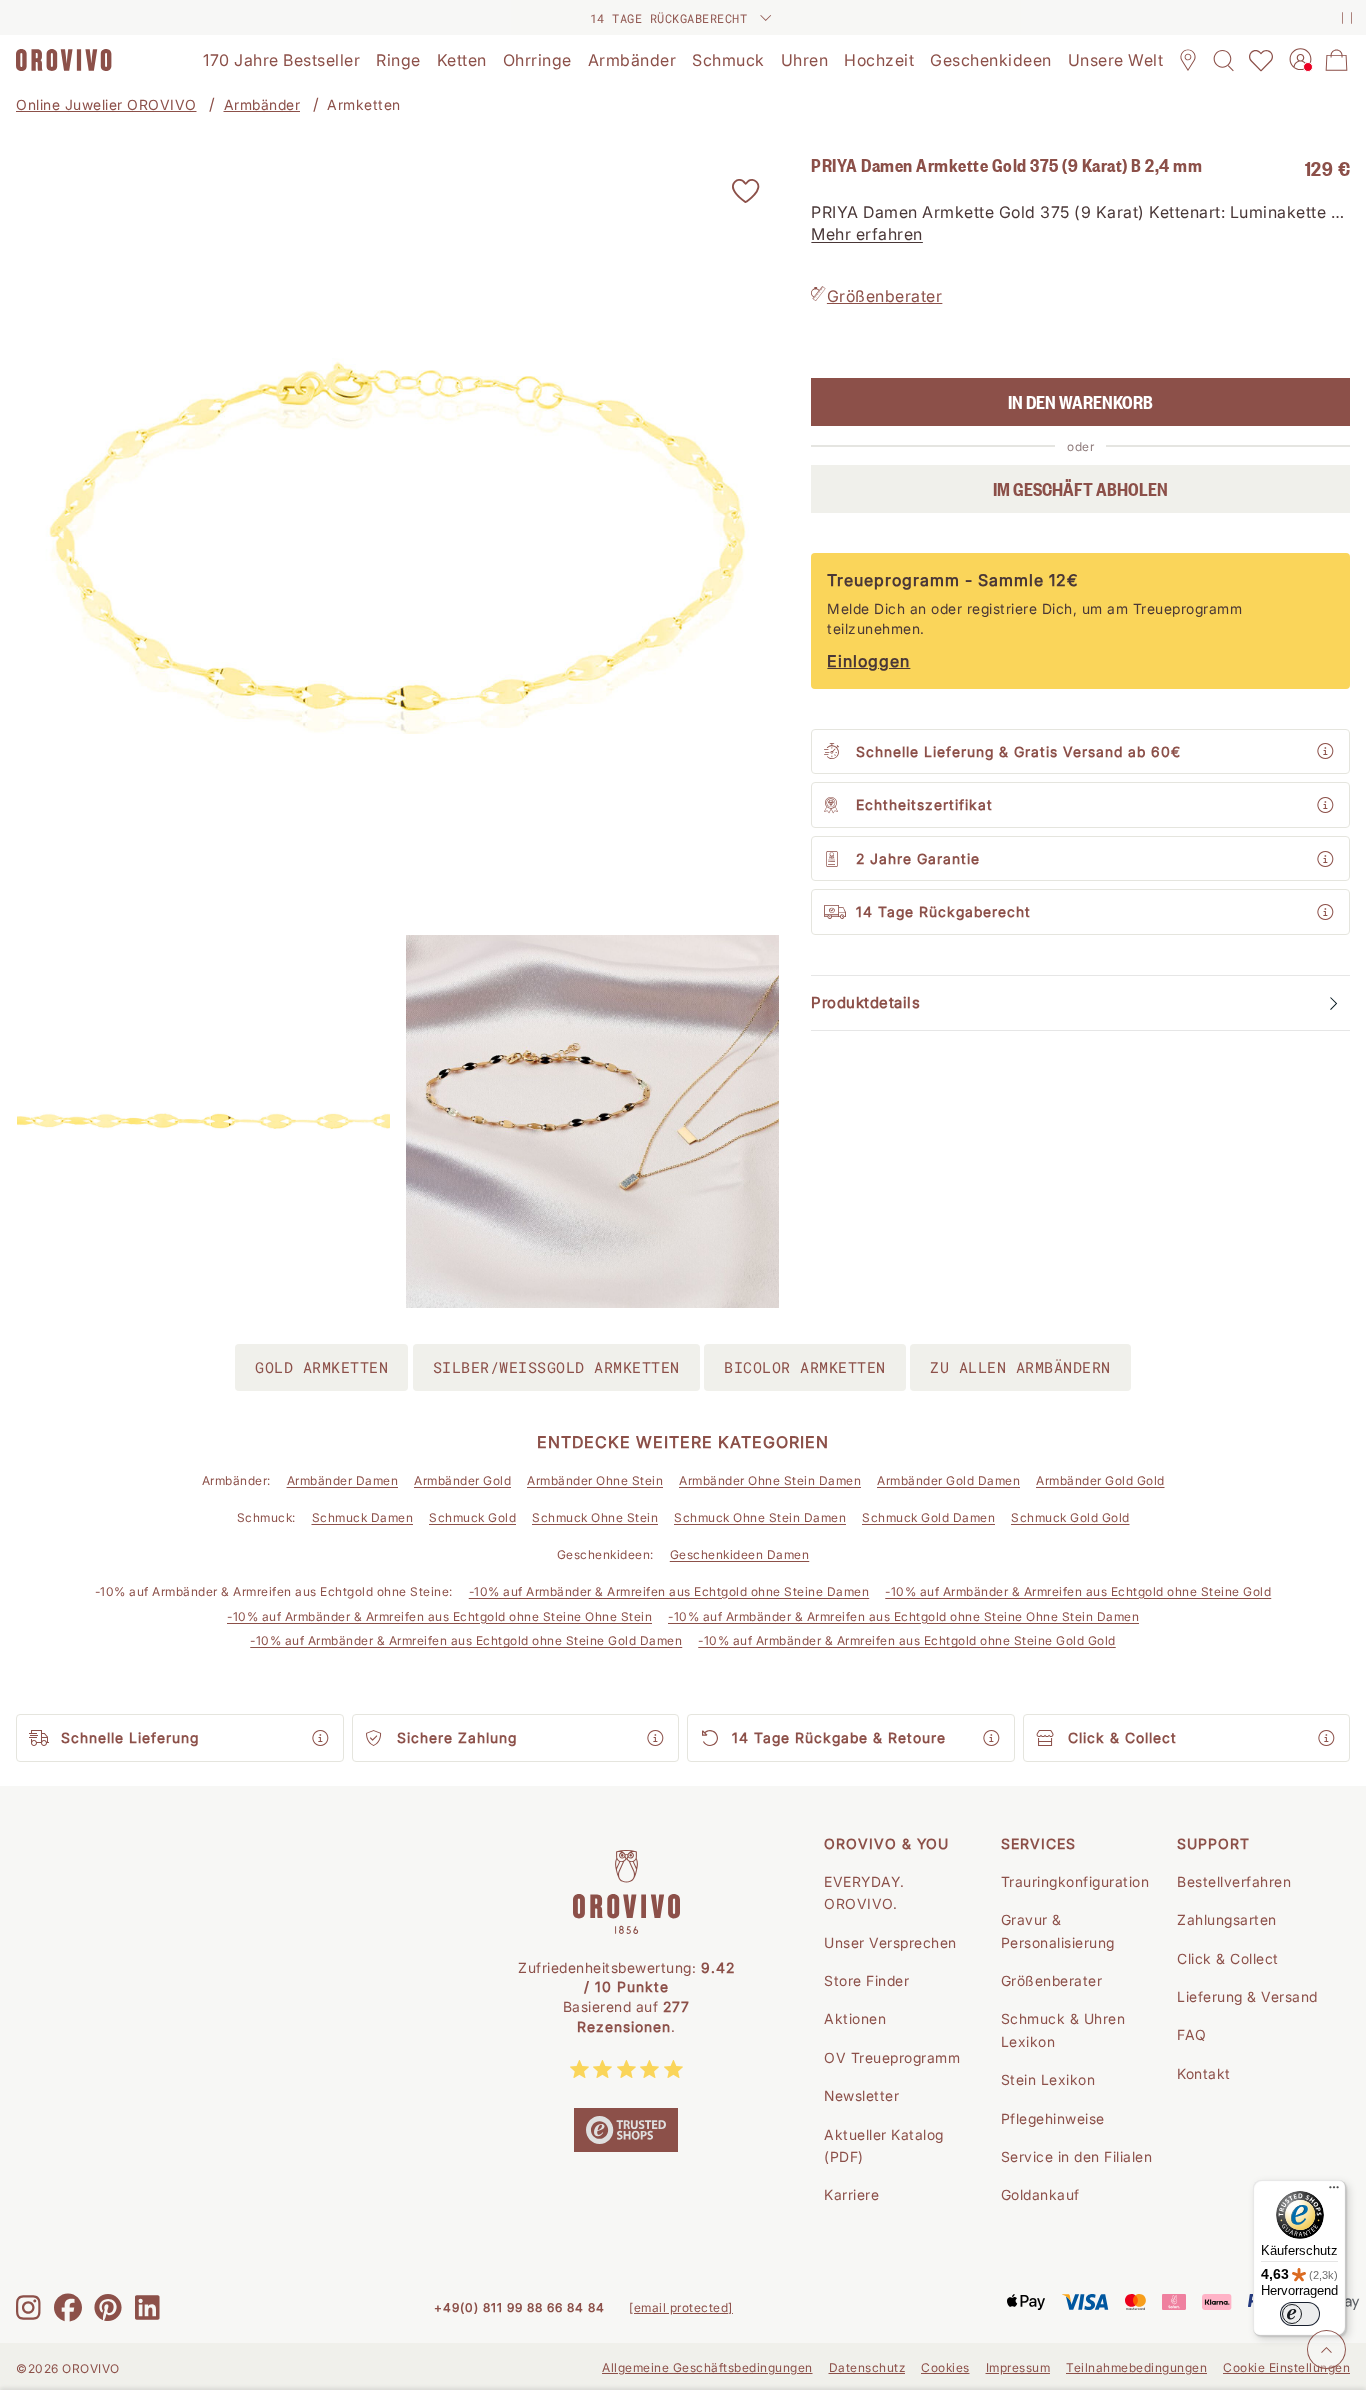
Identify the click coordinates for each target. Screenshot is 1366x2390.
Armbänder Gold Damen (948, 1480)
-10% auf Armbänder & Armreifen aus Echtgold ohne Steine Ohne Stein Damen (903, 1616)
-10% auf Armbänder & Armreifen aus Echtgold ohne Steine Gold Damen (466, 1640)
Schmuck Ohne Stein (595, 1517)
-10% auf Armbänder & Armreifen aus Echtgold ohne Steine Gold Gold (907, 1640)
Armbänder (262, 104)
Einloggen (868, 662)
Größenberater (885, 297)
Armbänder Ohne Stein (595, 1480)
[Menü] (1334, 2192)
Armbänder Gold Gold (1100, 1480)
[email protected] (681, 2307)
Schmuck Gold (472, 1517)
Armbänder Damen (343, 1480)
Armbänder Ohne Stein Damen (770, 1480)
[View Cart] (1337, 60)
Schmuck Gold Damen (928, 1517)
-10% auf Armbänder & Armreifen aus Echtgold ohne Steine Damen (669, 1591)
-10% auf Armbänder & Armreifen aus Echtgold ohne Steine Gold (1078, 1591)
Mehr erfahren (867, 235)
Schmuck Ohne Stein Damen (760, 1517)
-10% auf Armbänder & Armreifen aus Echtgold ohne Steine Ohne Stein (439, 1616)
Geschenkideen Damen (740, 1554)
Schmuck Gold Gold (1070, 1517)
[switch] (1300, 2314)
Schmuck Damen (363, 1517)
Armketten (364, 104)
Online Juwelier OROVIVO (106, 104)
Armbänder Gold (462, 1480)
